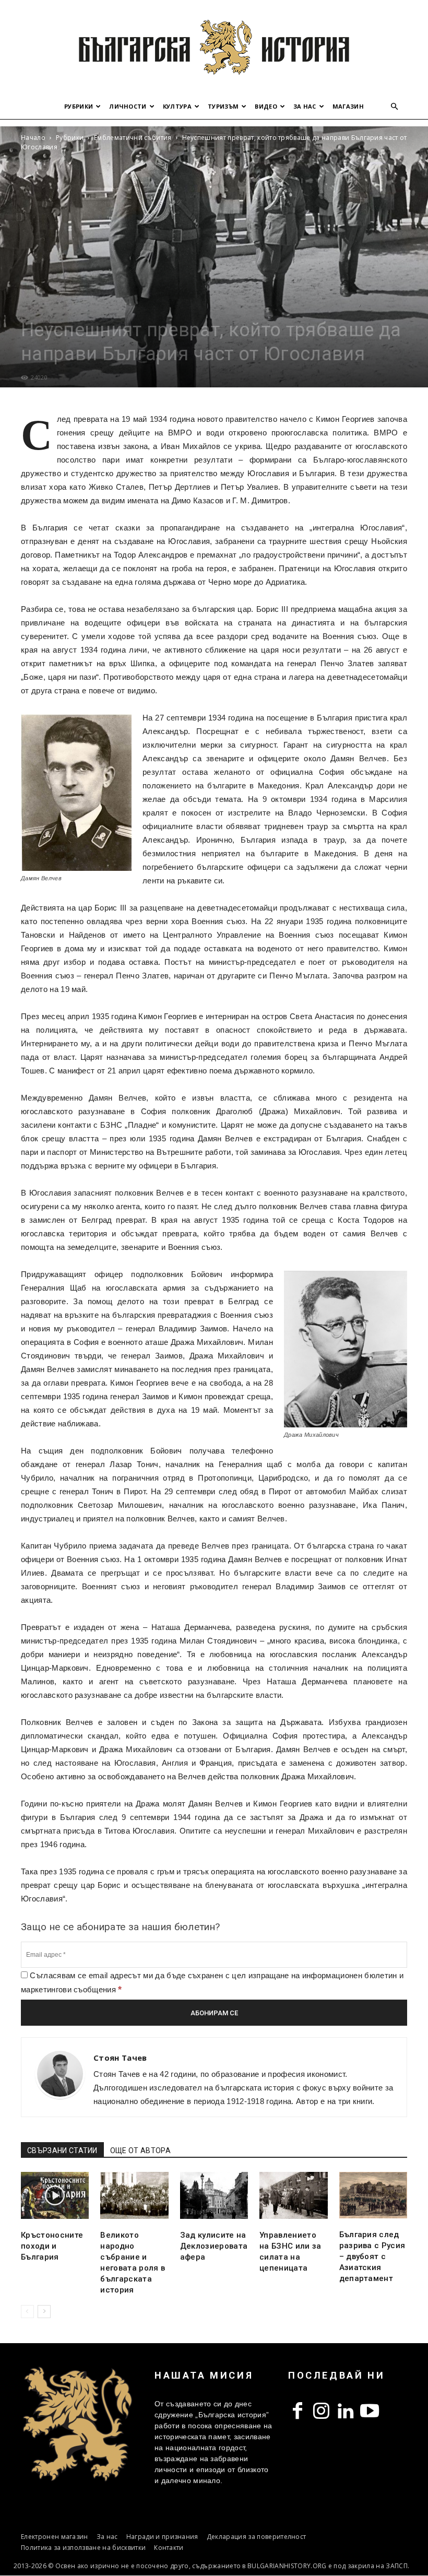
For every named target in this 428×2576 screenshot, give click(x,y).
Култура (177, 106)
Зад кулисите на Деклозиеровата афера (214, 2246)
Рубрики (79, 106)
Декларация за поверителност (257, 2537)
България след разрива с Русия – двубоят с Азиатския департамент (372, 2256)
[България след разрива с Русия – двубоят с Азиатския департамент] (373, 2195)
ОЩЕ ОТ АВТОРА (140, 2150)
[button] (395, 107)
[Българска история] (214, 47)
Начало (33, 138)
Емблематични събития (133, 138)
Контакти (169, 2548)
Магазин (348, 106)
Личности (128, 106)
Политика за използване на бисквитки (83, 2548)
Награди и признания (162, 2537)
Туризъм (223, 106)
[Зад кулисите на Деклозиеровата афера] (214, 2195)
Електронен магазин (55, 2537)
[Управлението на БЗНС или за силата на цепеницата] (293, 2195)
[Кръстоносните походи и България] (55, 2195)
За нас (305, 106)
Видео (266, 106)
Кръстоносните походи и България (52, 2246)
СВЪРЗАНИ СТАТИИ (62, 2150)
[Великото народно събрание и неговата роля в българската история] (134, 2195)
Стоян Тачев (120, 2058)
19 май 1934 (144, 419)
